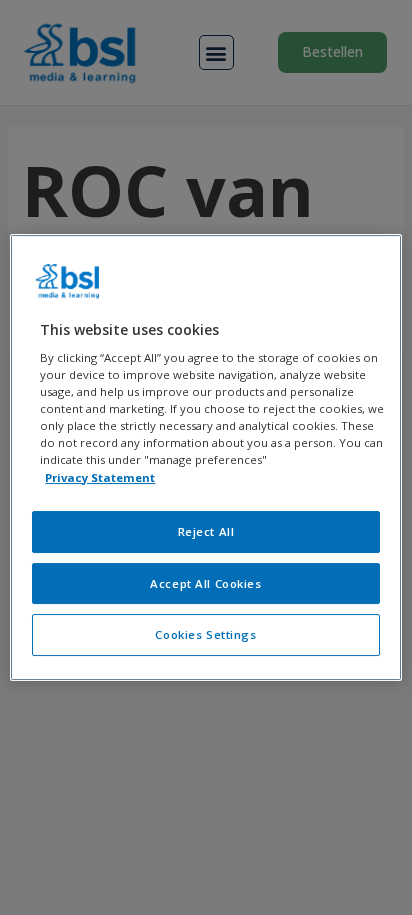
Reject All (206, 531)
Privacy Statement (100, 477)
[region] (205, 458)
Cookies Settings (205, 635)
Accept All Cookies (205, 583)
